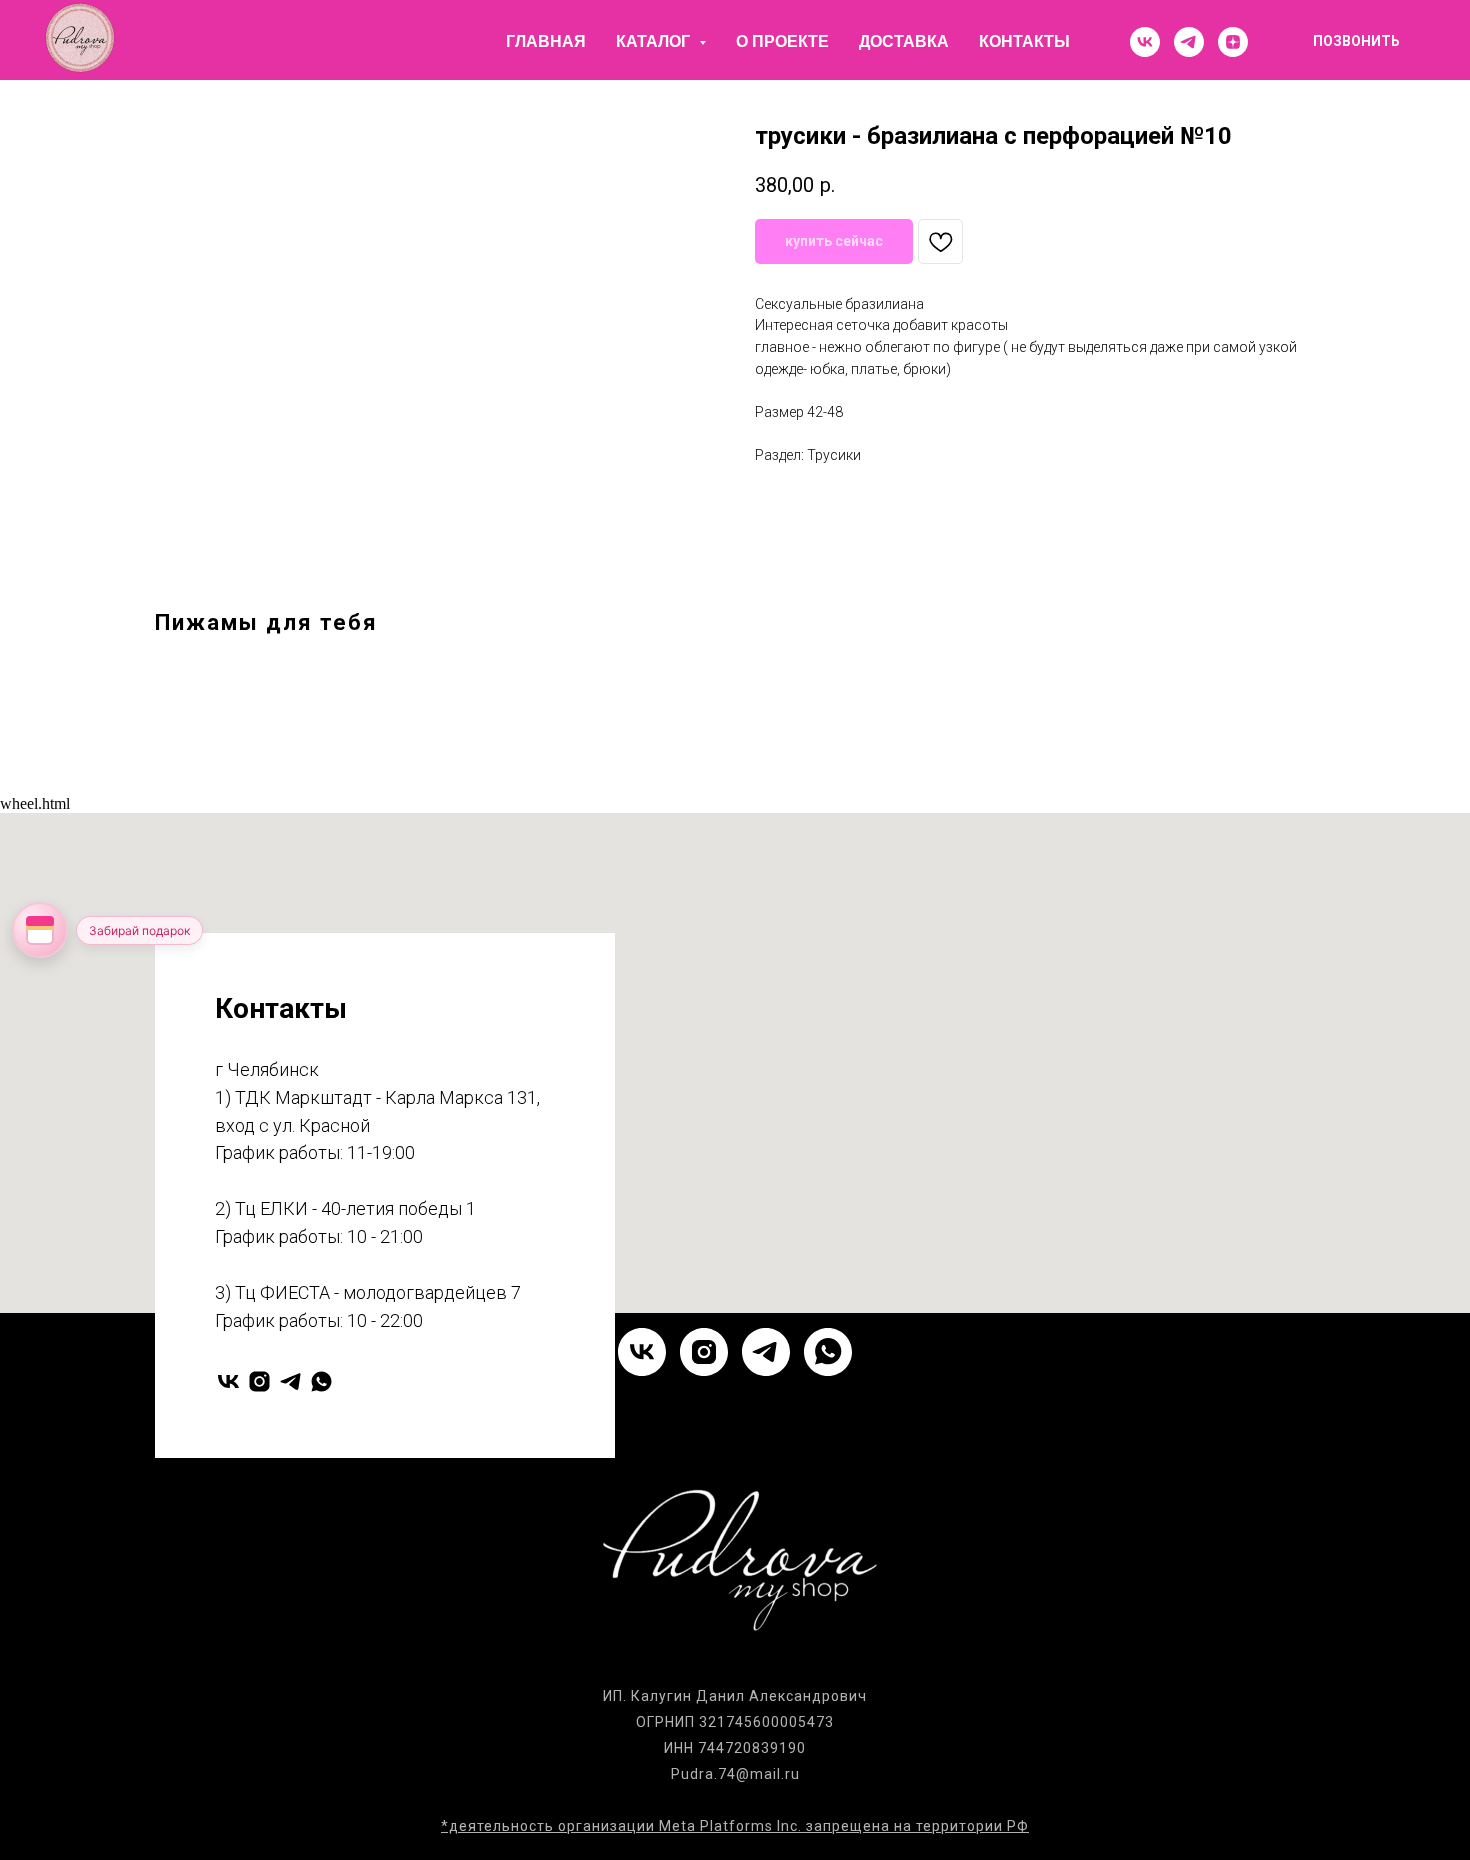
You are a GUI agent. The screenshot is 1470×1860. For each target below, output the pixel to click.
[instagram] (259, 1381)
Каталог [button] (655, 41)
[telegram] (1189, 42)
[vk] (1145, 42)
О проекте (782, 41)
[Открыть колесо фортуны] (40, 930)
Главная (546, 41)
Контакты (1024, 41)
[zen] (1233, 42)
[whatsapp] (321, 1381)
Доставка (904, 41)
